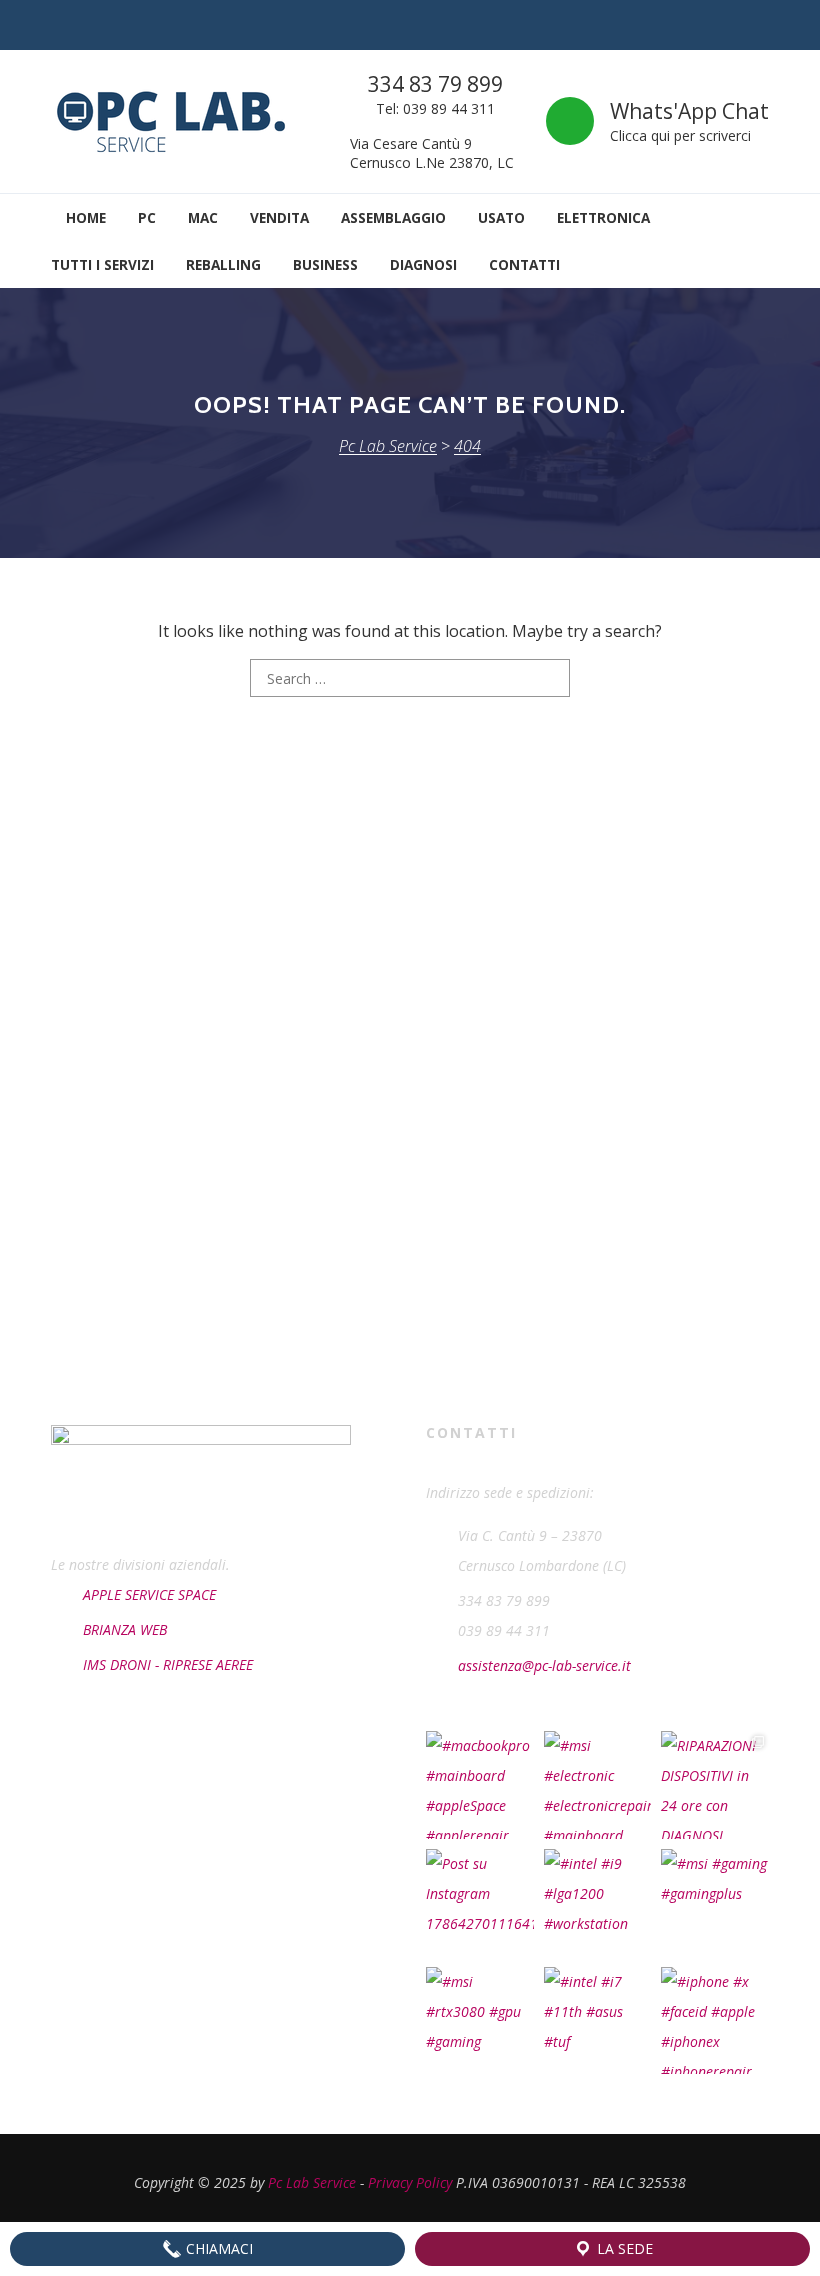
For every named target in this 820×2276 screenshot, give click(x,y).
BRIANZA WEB (125, 1629)
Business (325, 264)
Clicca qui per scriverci (680, 135)
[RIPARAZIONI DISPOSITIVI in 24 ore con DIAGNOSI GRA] (715, 1785)
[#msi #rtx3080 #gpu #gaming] (480, 2021)
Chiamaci (217, 2248)
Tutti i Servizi (102, 264)
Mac (203, 217)
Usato (501, 217)
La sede (623, 2248)
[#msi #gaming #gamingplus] (715, 1903)
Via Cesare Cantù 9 (411, 143)
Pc (147, 217)
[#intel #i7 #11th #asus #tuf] (598, 2021)
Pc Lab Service (312, 2182)
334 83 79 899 (435, 84)
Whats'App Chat (689, 111)
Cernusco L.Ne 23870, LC (432, 162)
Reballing (223, 264)
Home (84, 217)
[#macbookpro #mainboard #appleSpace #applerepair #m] (480, 1785)
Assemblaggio (393, 217)
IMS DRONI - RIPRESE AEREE (168, 1664)
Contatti (524, 264)
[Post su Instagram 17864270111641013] (480, 1903)
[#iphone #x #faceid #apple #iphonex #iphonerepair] (715, 2021)
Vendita (279, 217)
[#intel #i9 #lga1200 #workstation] (598, 1903)
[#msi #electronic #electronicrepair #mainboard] (598, 1785)
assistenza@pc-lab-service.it (544, 1665)
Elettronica (603, 217)
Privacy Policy (410, 2182)
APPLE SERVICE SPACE (149, 1594)
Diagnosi (423, 264)
